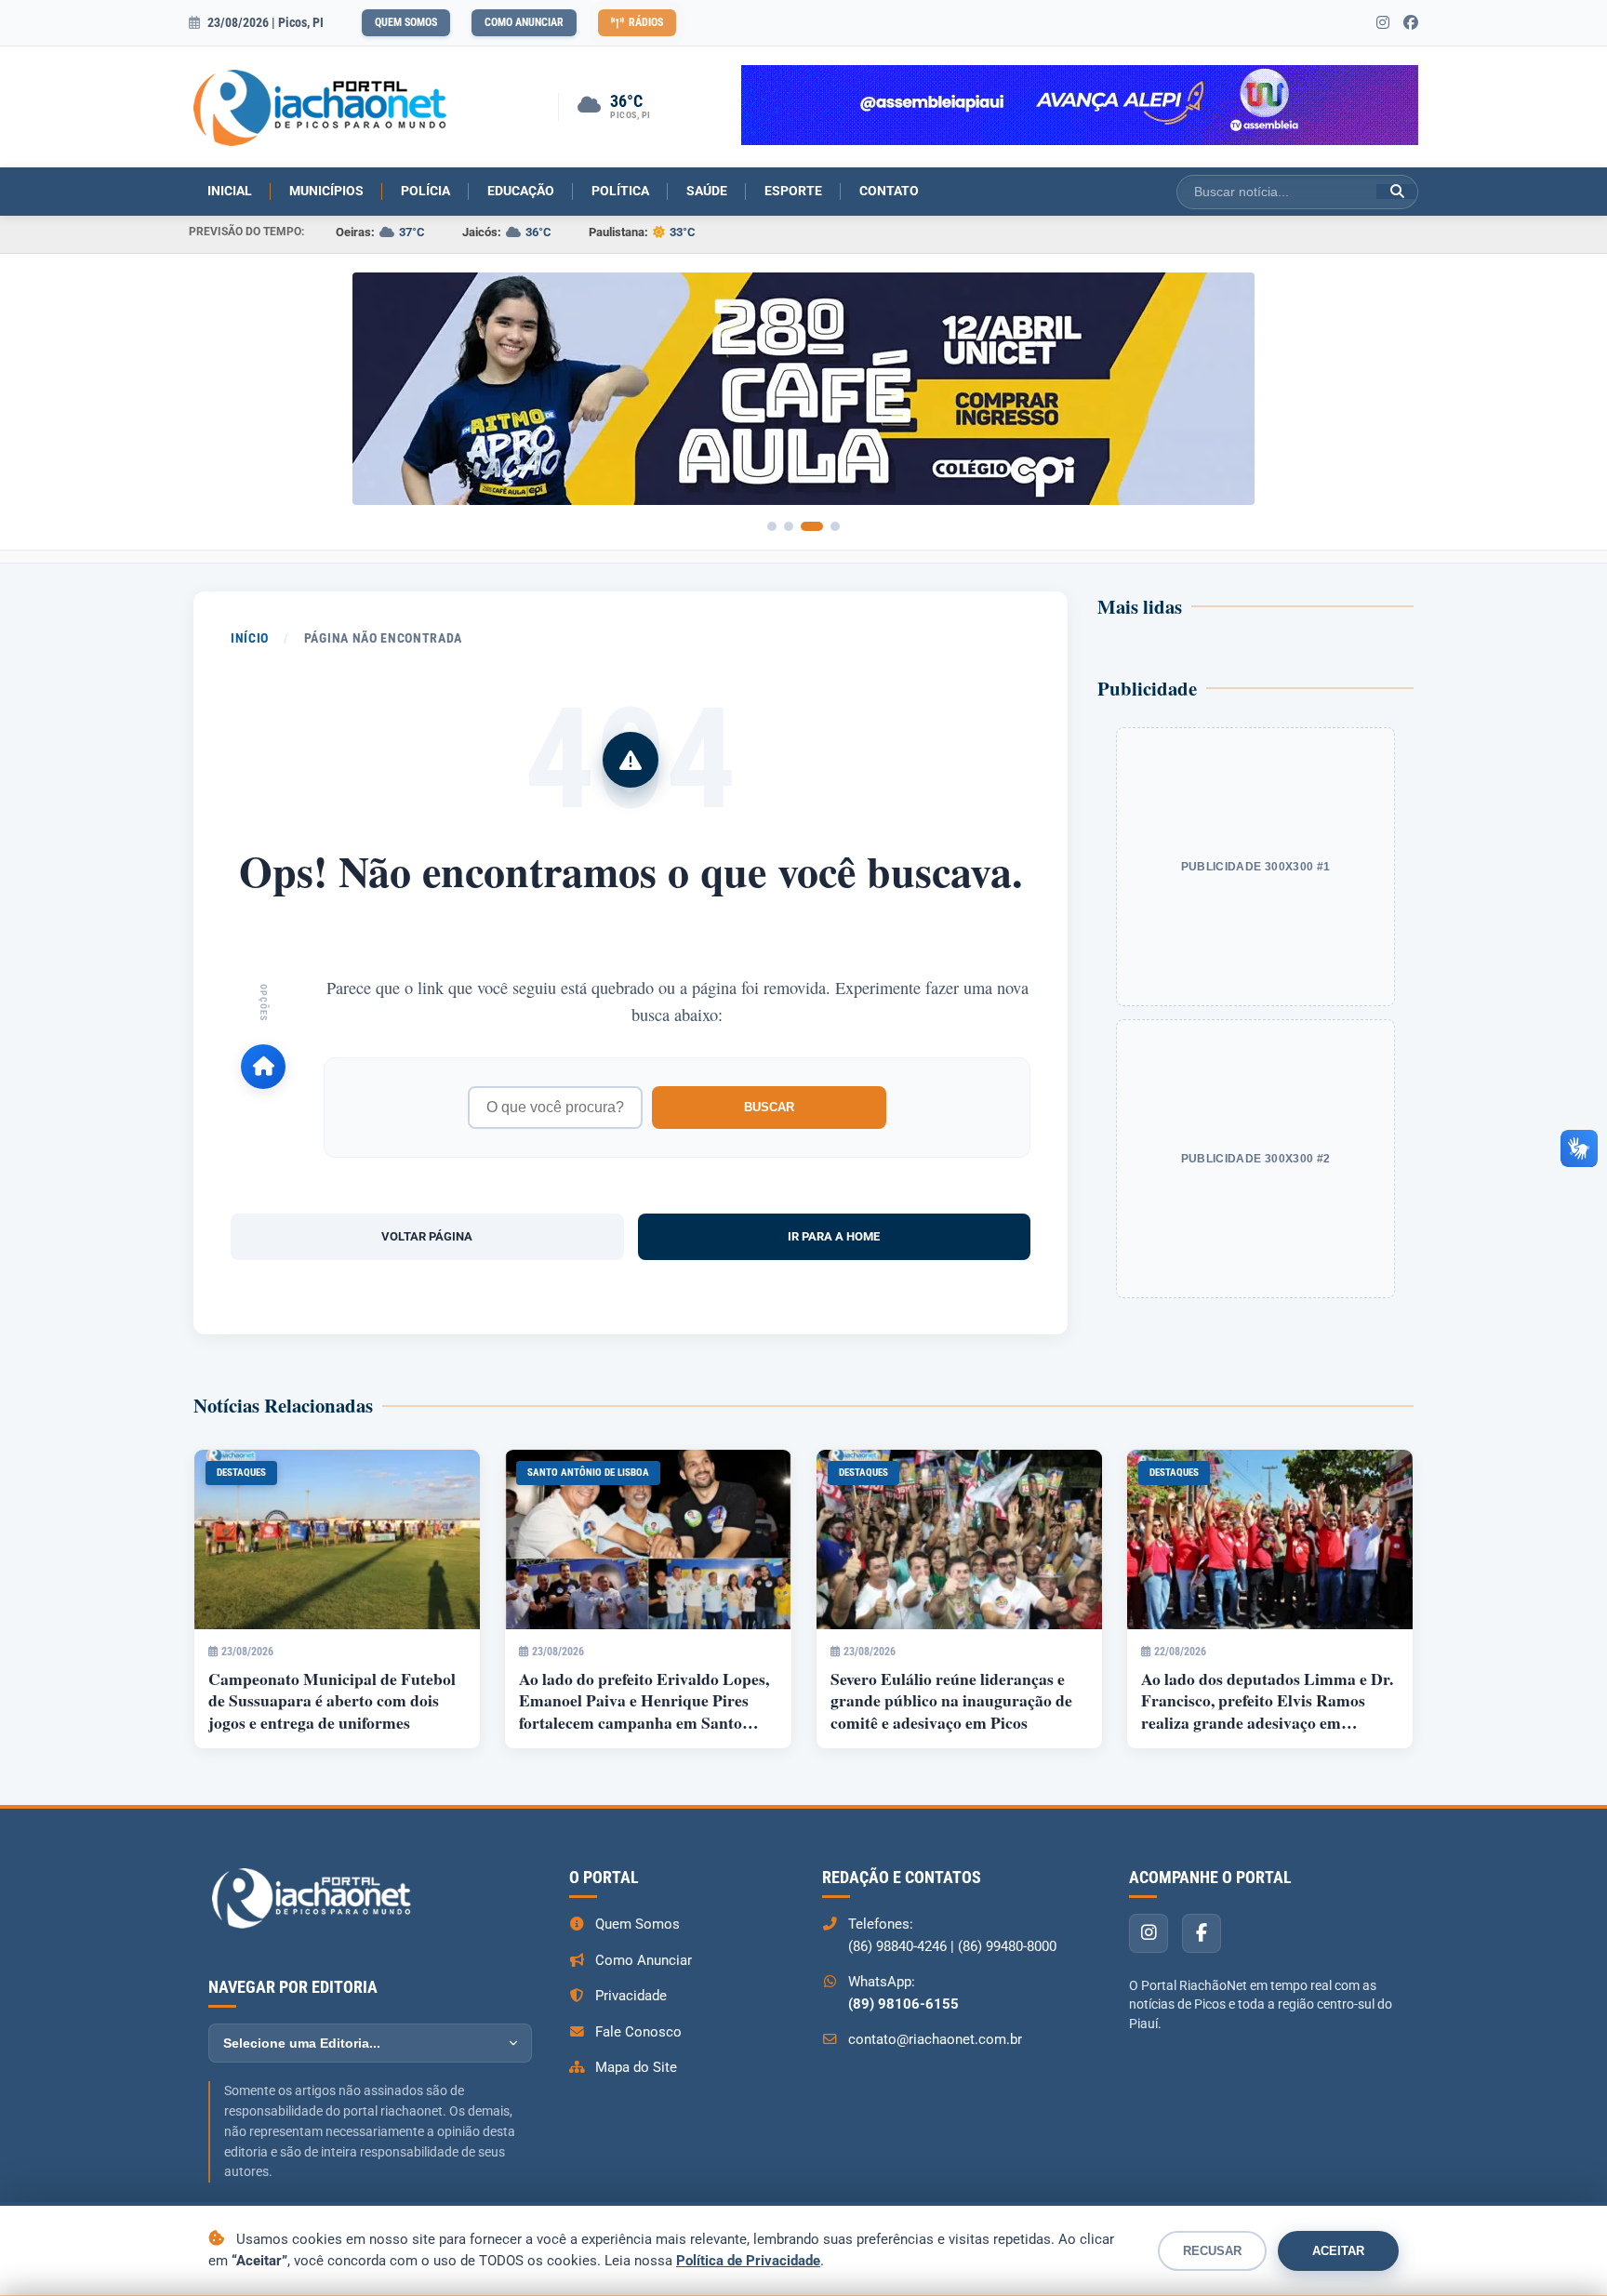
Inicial (230, 191)
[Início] (263, 1067)
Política (620, 191)
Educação (521, 191)
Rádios (646, 22)
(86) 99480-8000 (1007, 1946)
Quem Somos (406, 22)
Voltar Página (427, 1236)
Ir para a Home (834, 1236)
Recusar (1212, 2251)
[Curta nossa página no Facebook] (1411, 23)
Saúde (707, 191)
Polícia (425, 191)
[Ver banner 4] (835, 526)
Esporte (793, 191)
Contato (889, 191)
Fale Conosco (638, 2032)
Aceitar (1338, 2251)
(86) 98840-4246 (897, 1946)
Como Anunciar (524, 22)
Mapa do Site (636, 2067)
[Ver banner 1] (772, 526)
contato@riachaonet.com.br (935, 2039)
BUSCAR (769, 1107)
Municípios (326, 191)
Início (250, 638)
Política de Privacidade (748, 2261)
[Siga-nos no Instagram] (1383, 23)
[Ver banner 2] (789, 526)
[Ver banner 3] (812, 526)
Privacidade (631, 1996)
